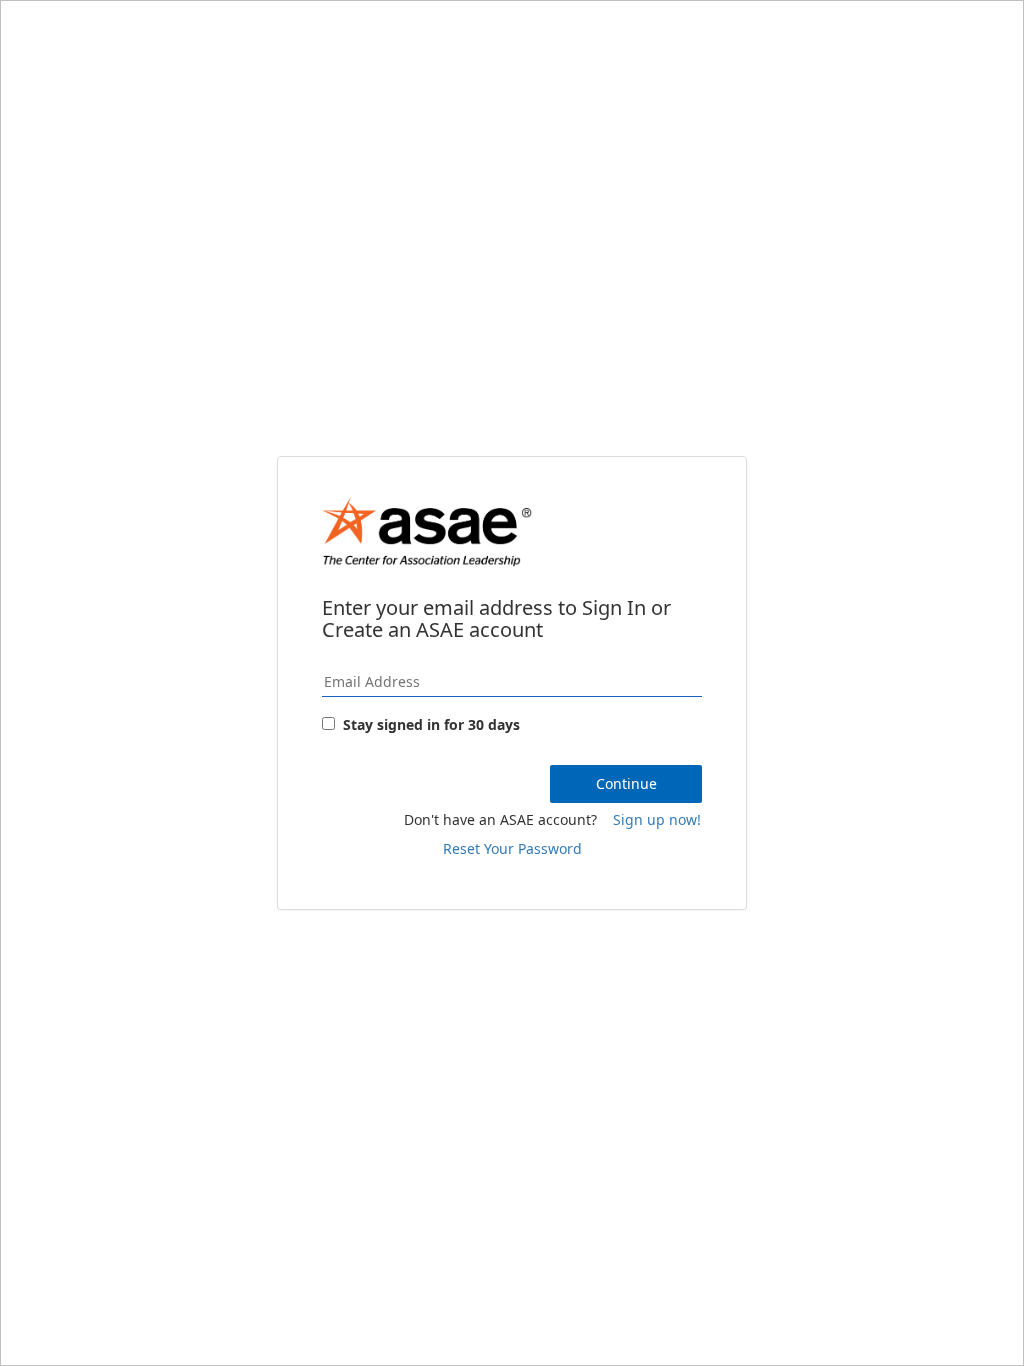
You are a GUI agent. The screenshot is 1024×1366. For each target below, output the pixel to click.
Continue (626, 783)
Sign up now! (657, 819)
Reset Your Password (512, 848)
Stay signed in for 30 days (431, 724)
